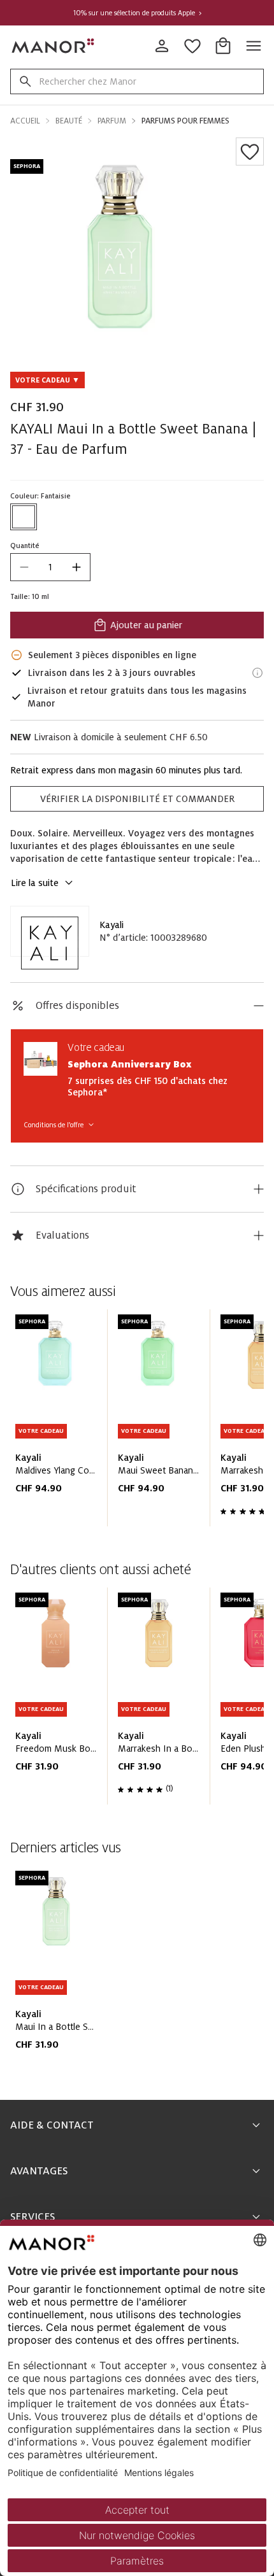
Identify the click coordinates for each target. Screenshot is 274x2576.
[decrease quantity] (24, 567)
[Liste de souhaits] (250, 151)
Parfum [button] (112, 121)
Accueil (25, 121)
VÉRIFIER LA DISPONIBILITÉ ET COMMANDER (137, 799)
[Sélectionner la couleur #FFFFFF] (24, 517)
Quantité (25, 545)
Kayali (112, 925)
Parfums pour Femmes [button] (185, 121)
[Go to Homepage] (54, 46)
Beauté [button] (69, 121)
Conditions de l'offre (54, 1125)
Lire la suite (35, 883)
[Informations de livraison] (257, 673)
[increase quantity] (76, 567)
